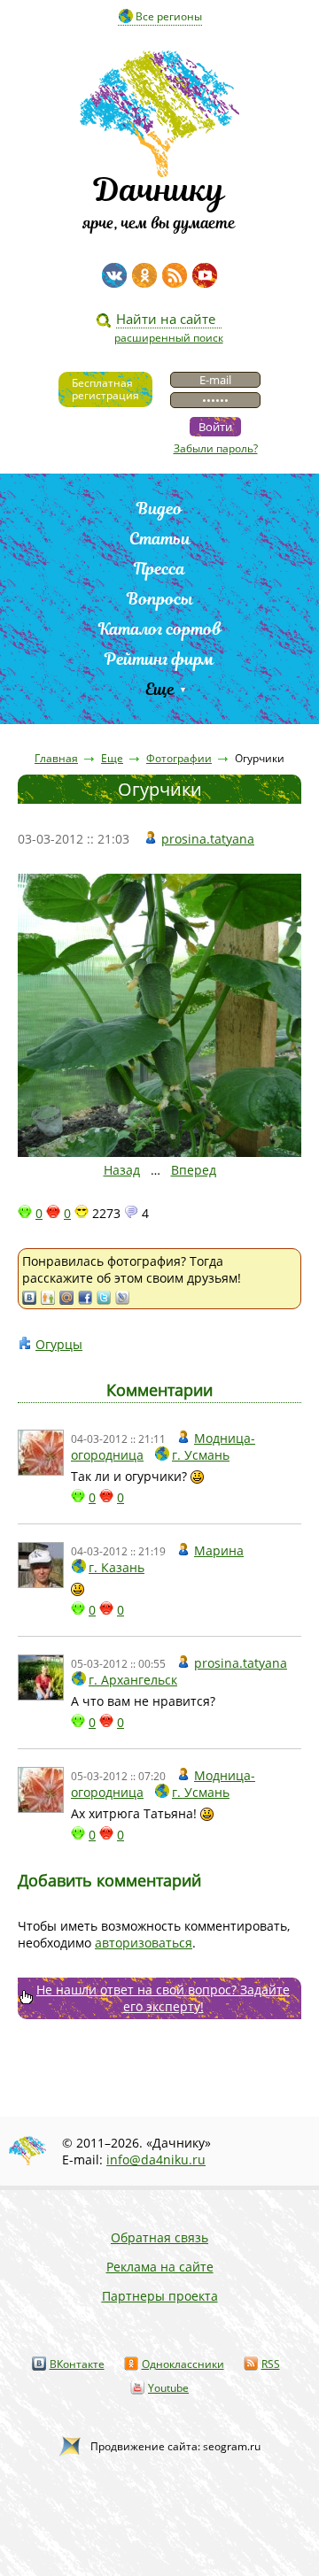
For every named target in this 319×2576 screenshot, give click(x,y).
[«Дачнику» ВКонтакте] (114, 275)
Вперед (194, 1170)
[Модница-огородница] (41, 1453)
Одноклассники (183, 2364)
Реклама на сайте (160, 2267)
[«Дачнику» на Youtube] (205, 275)
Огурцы (59, 1344)
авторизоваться (144, 1943)
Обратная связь (159, 2237)
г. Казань (117, 1567)
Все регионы (169, 16)
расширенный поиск (169, 338)
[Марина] (41, 1565)
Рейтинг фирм (159, 659)
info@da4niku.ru (156, 2160)
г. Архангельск (133, 1680)
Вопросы (160, 599)
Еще (160, 689)
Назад (122, 1170)
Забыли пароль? (216, 448)
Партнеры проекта (160, 2296)
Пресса (159, 569)
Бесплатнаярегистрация (105, 389)
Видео (159, 509)
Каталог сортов (160, 629)
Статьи (160, 539)
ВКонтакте (77, 2364)
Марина (219, 1550)
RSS (271, 2364)
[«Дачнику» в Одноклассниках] (144, 275)
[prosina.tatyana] (41, 1677)
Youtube (168, 2388)
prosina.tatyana (208, 839)
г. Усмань (201, 1455)
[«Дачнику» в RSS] (175, 275)
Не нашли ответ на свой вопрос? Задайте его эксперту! (163, 1998)
